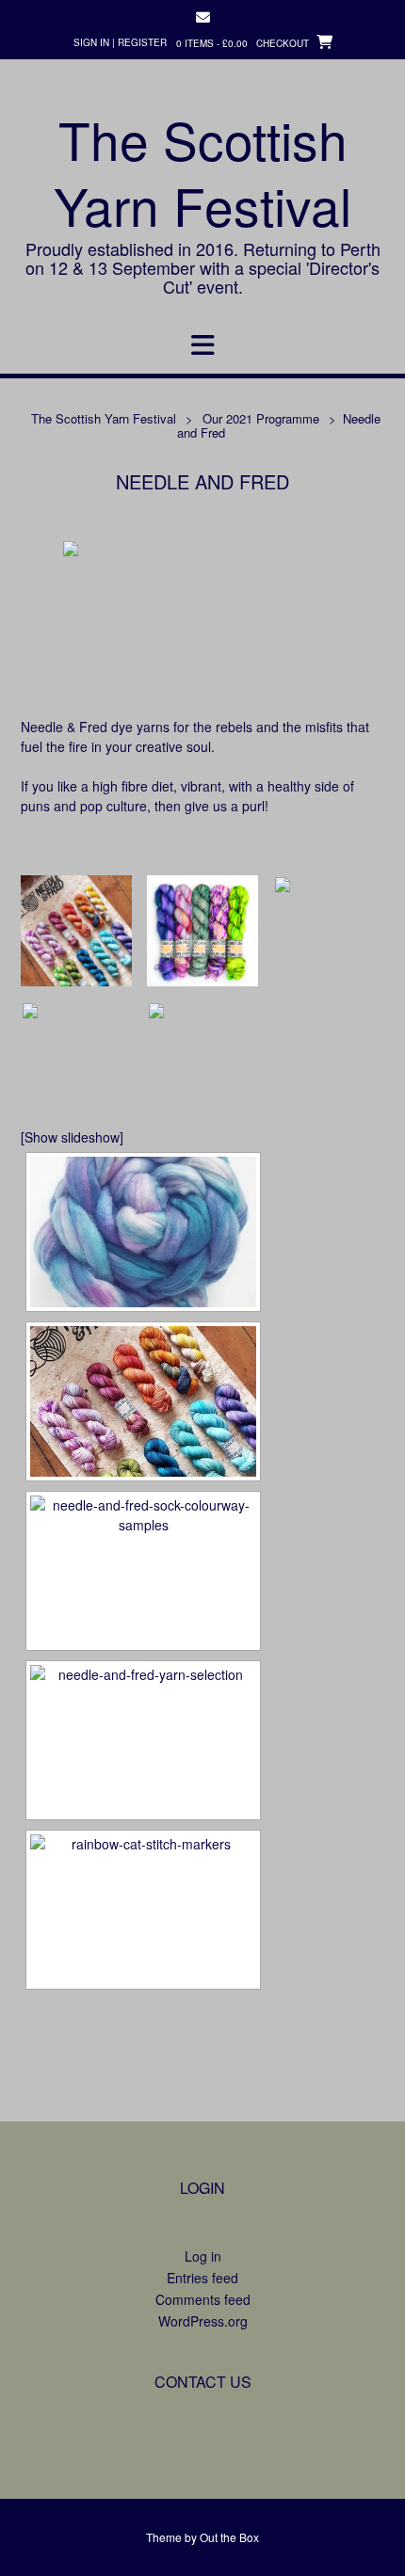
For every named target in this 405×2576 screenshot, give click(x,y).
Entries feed (202, 2278)
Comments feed (203, 2299)
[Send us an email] (203, 17)
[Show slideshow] (72, 1137)
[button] (202, 345)
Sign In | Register (120, 42)
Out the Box (229, 2537)
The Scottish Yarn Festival (202, 172)
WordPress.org (203, 2321)
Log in (203, 2256)
